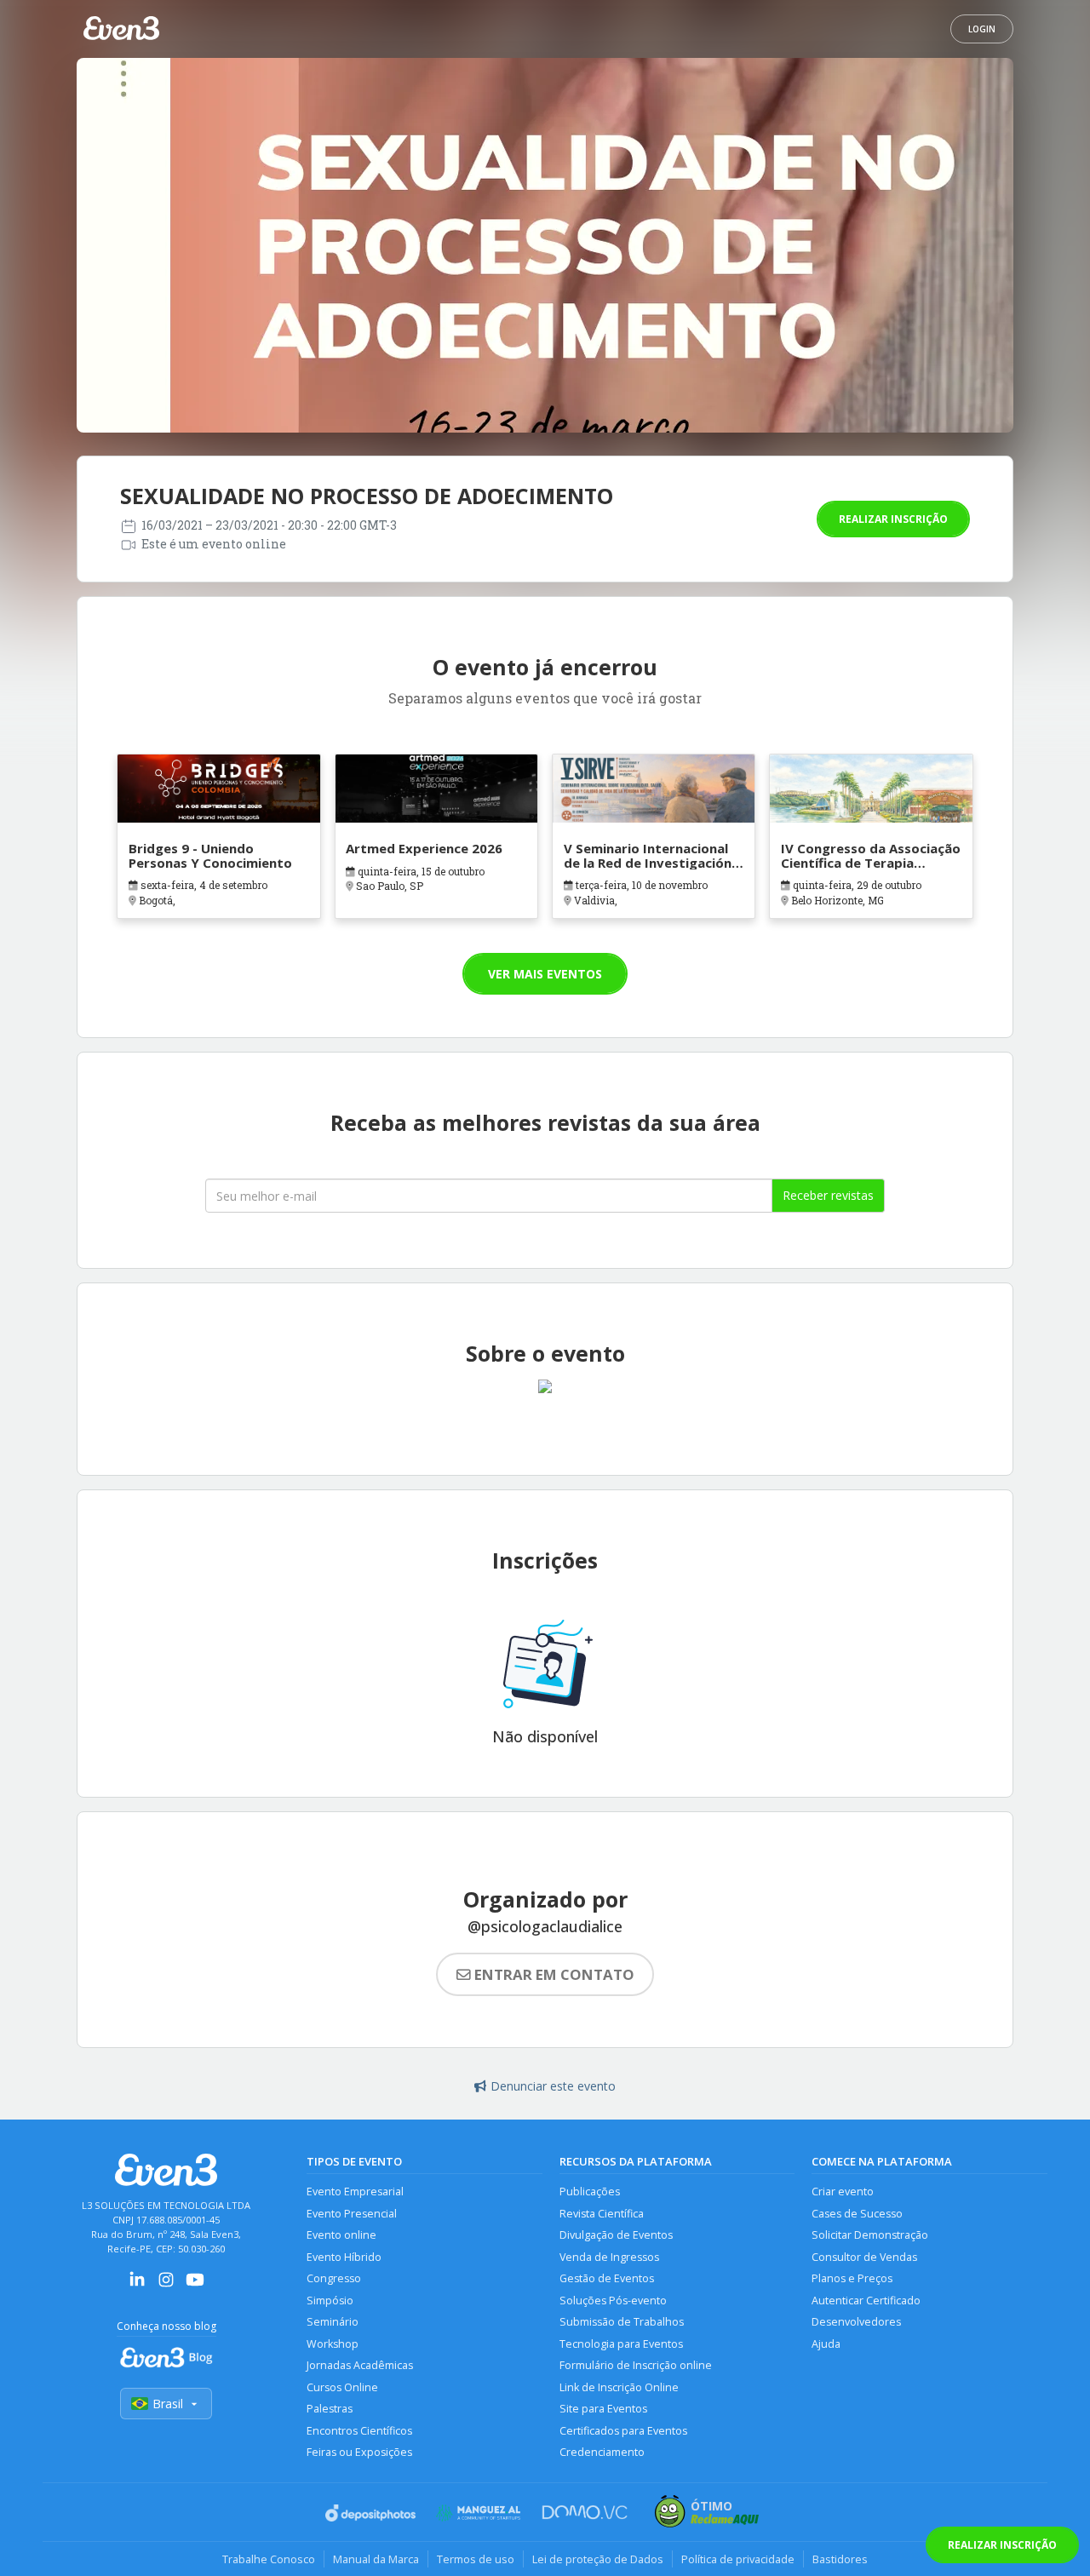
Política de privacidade (738, 2559)
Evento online (341, 2235)
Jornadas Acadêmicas (360, 2365)
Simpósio (330, 2301)
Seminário (333, 2322)
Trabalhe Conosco (269, 2559)
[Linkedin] (137, 2285)
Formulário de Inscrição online (636, 2365)
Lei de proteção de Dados (598, 2559)
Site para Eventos (603, 2409)
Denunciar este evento (553, 2086)
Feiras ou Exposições (359, 2452)
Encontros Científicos (359, 2431)
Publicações (590, 2192)
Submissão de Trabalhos (622, 2322)
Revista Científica (602, 2214)
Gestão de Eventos (607, 2278)
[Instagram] (166, 2285)
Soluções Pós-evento (613, 2301)
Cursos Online (342, 2387)
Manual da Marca (376, 2559)
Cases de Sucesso (857, 2214)
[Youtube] (195, 2285)
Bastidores (840, 2559)
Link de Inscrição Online (619, 2387)
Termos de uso (476, 2559)
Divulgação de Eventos (616, 2235)
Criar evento (843, 2192)
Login (982, 29)
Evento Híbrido (344, 2257)
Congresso (334, 2278)
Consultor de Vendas (864, 2257)
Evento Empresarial (355, 2192)
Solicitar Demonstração (870, 2235)
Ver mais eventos (545, 974)
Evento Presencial (352, 2214)
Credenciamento (602, 2452)
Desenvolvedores (856, 2322)
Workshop (333, 2344)
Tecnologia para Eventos (621, 2344)
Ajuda (826, 2344)
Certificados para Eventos (623, 2431)
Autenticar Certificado (866, 2301)
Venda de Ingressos (609, 2257)
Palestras (330, 2409)
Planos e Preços (852, 2278)
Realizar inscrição (893, 519)
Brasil (168, 2404)
